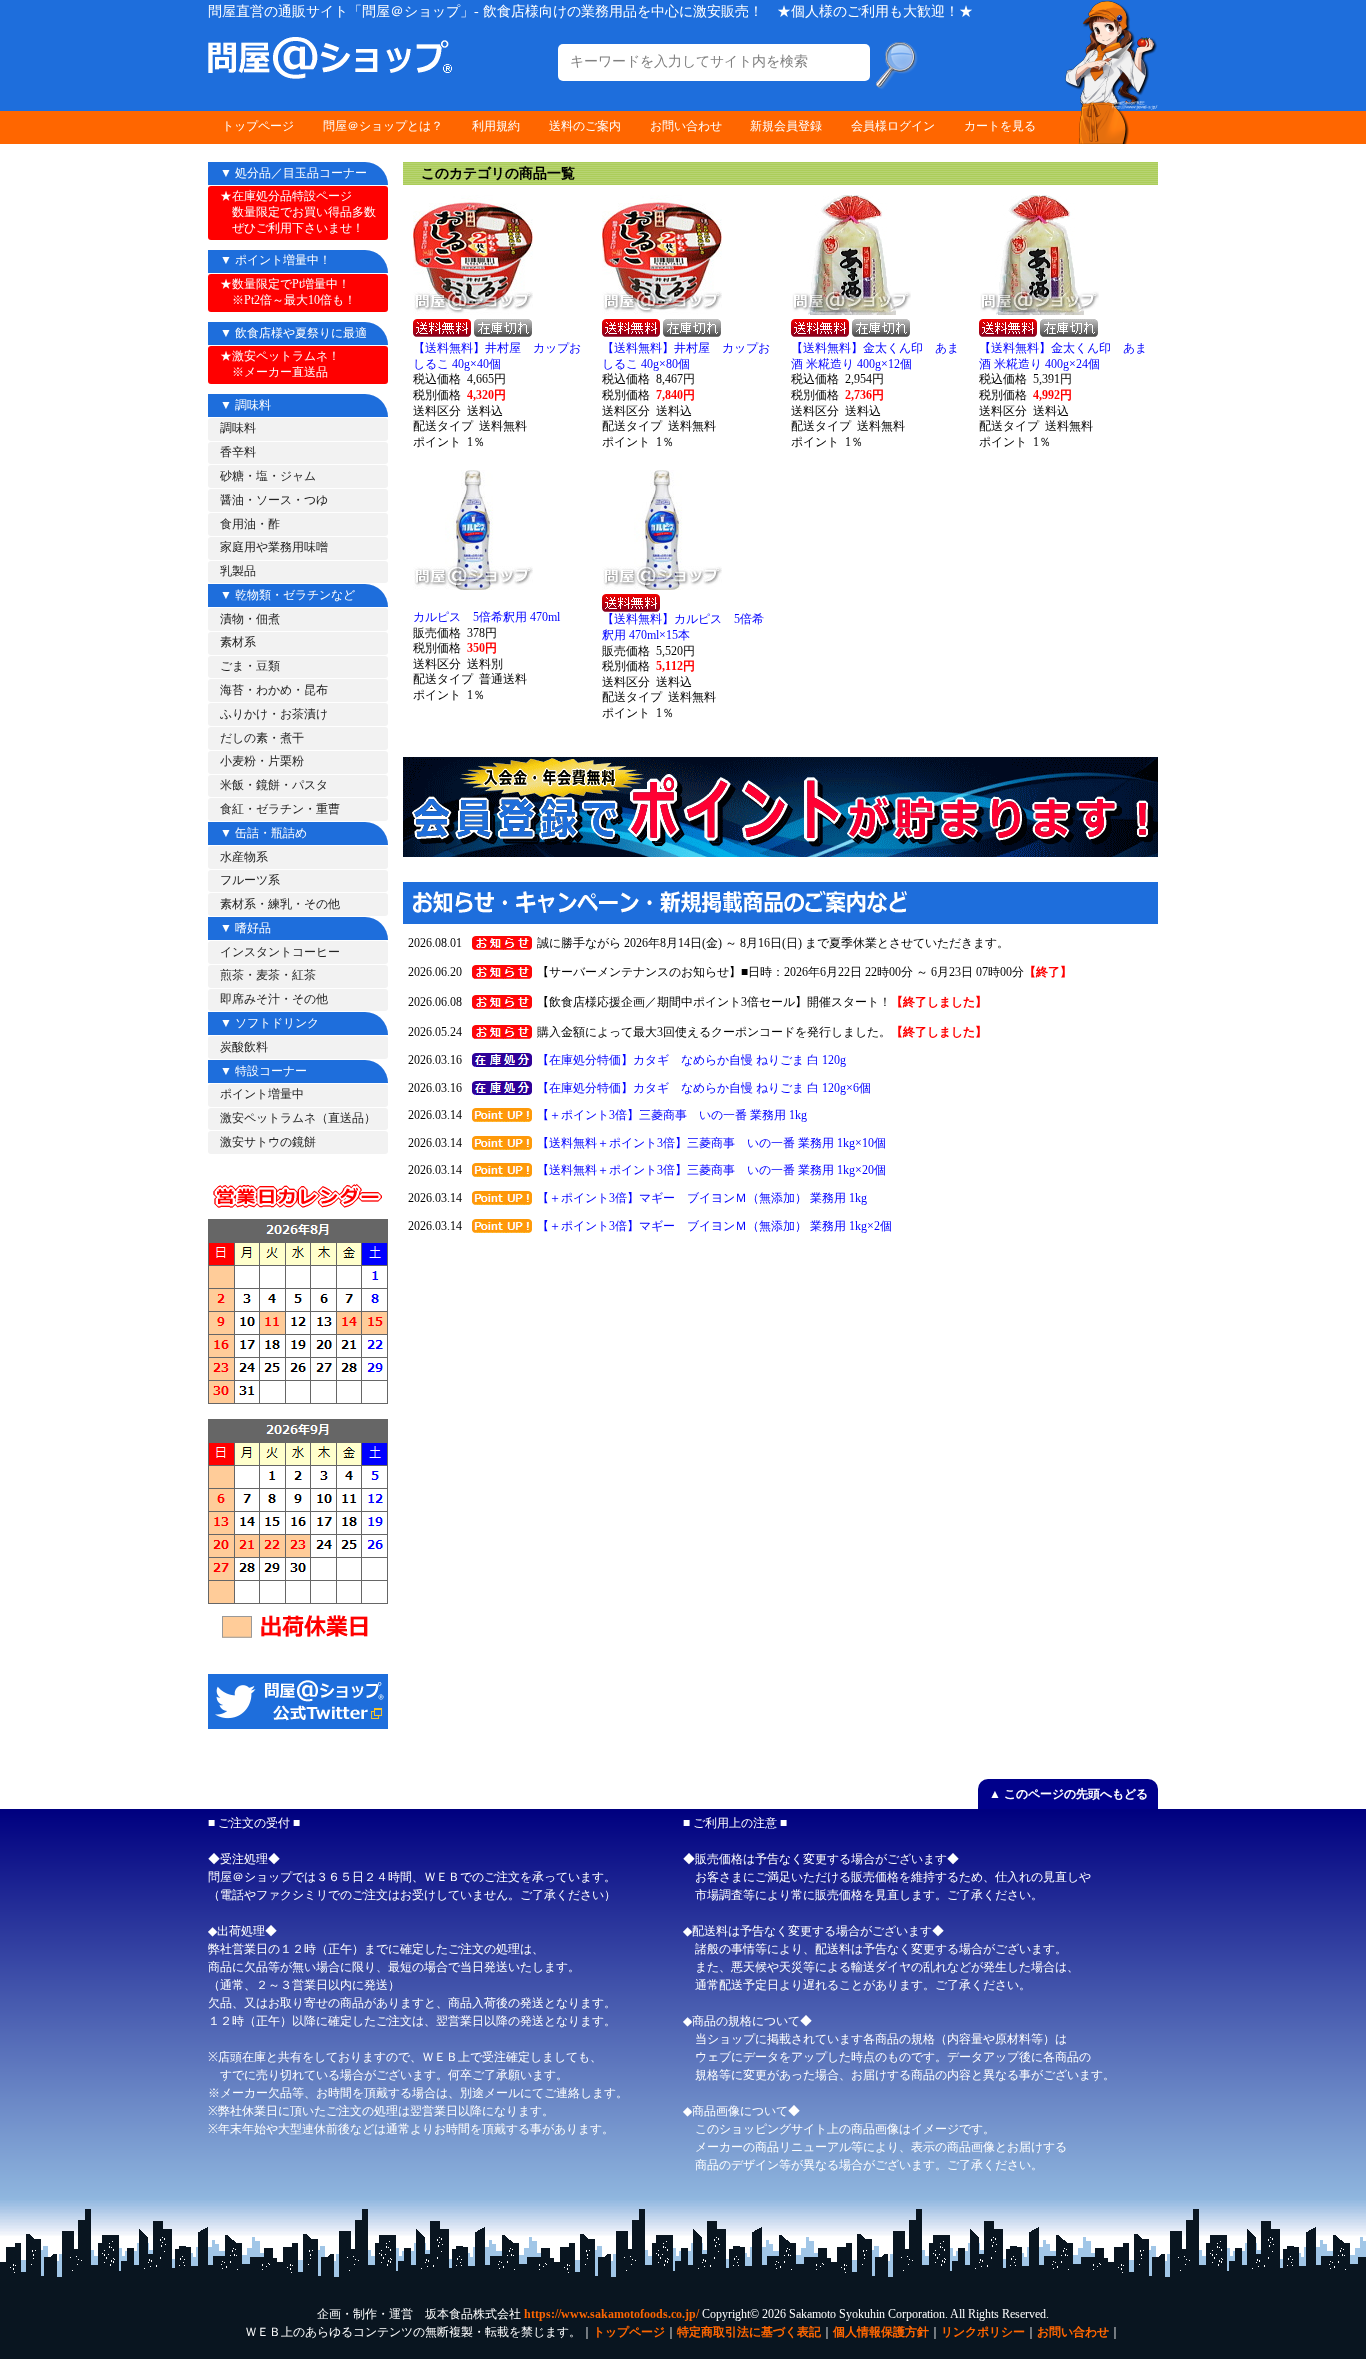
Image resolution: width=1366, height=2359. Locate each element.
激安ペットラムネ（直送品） (298, 1118)
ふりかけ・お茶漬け (274, 714)
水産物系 (244, 857)
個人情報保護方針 (881, 2332)
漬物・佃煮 (250, 619)
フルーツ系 (250, 880)
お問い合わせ (686, 126)
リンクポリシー (983, 2332)
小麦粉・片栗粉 (262, 761)
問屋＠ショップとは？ (383, 126)
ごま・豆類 (250, 666)
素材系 (238, 642)
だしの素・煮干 (262, 738)
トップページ (258, 126)
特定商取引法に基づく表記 (749, 2332)
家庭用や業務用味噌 (274, 547)
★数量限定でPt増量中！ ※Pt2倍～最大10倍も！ (288, 292)
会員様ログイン (893, 126)
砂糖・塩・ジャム (268, 476)
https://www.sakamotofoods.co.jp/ (611, 2314)
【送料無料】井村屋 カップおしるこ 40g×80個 (686, 356)
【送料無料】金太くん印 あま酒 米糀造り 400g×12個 (875, 356)
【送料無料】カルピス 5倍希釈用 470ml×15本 (683, 627)
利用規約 (496, 126)
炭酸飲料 (244, 1047)
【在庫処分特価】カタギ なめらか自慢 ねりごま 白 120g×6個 (704, 1088)
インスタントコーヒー (280, 952)
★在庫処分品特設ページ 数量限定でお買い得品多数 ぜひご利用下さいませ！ (298, 211)
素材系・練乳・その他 (280, 904)
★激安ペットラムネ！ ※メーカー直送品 (280, 364)
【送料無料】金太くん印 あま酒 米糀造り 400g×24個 (1063, 356)
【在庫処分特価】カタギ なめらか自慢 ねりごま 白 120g (691, 1060)
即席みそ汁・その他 (274, 999)
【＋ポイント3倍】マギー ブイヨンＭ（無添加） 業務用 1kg (702, 1198)
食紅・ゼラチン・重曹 (280, 809)
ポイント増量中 (262, 1094)
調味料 (238, 428)
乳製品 (238, 571)
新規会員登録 (786, 126)
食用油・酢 (250, 524)
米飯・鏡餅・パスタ (274, 785)
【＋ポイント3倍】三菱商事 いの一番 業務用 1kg (672, 1115)
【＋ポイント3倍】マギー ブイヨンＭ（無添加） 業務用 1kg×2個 (714, 1226)
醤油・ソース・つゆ (274, 500)
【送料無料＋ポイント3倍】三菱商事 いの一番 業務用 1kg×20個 (711, 1170)
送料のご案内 (585, 126)
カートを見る (1000, 126)
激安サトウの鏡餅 (268, 1142)
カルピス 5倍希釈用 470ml (486, 617)
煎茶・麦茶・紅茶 (268, 975)
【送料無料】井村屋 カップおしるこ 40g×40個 (497, 356)
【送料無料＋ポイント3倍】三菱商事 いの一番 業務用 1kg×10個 (711, 1143)
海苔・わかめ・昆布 (274, 690)
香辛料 (238, 452)
